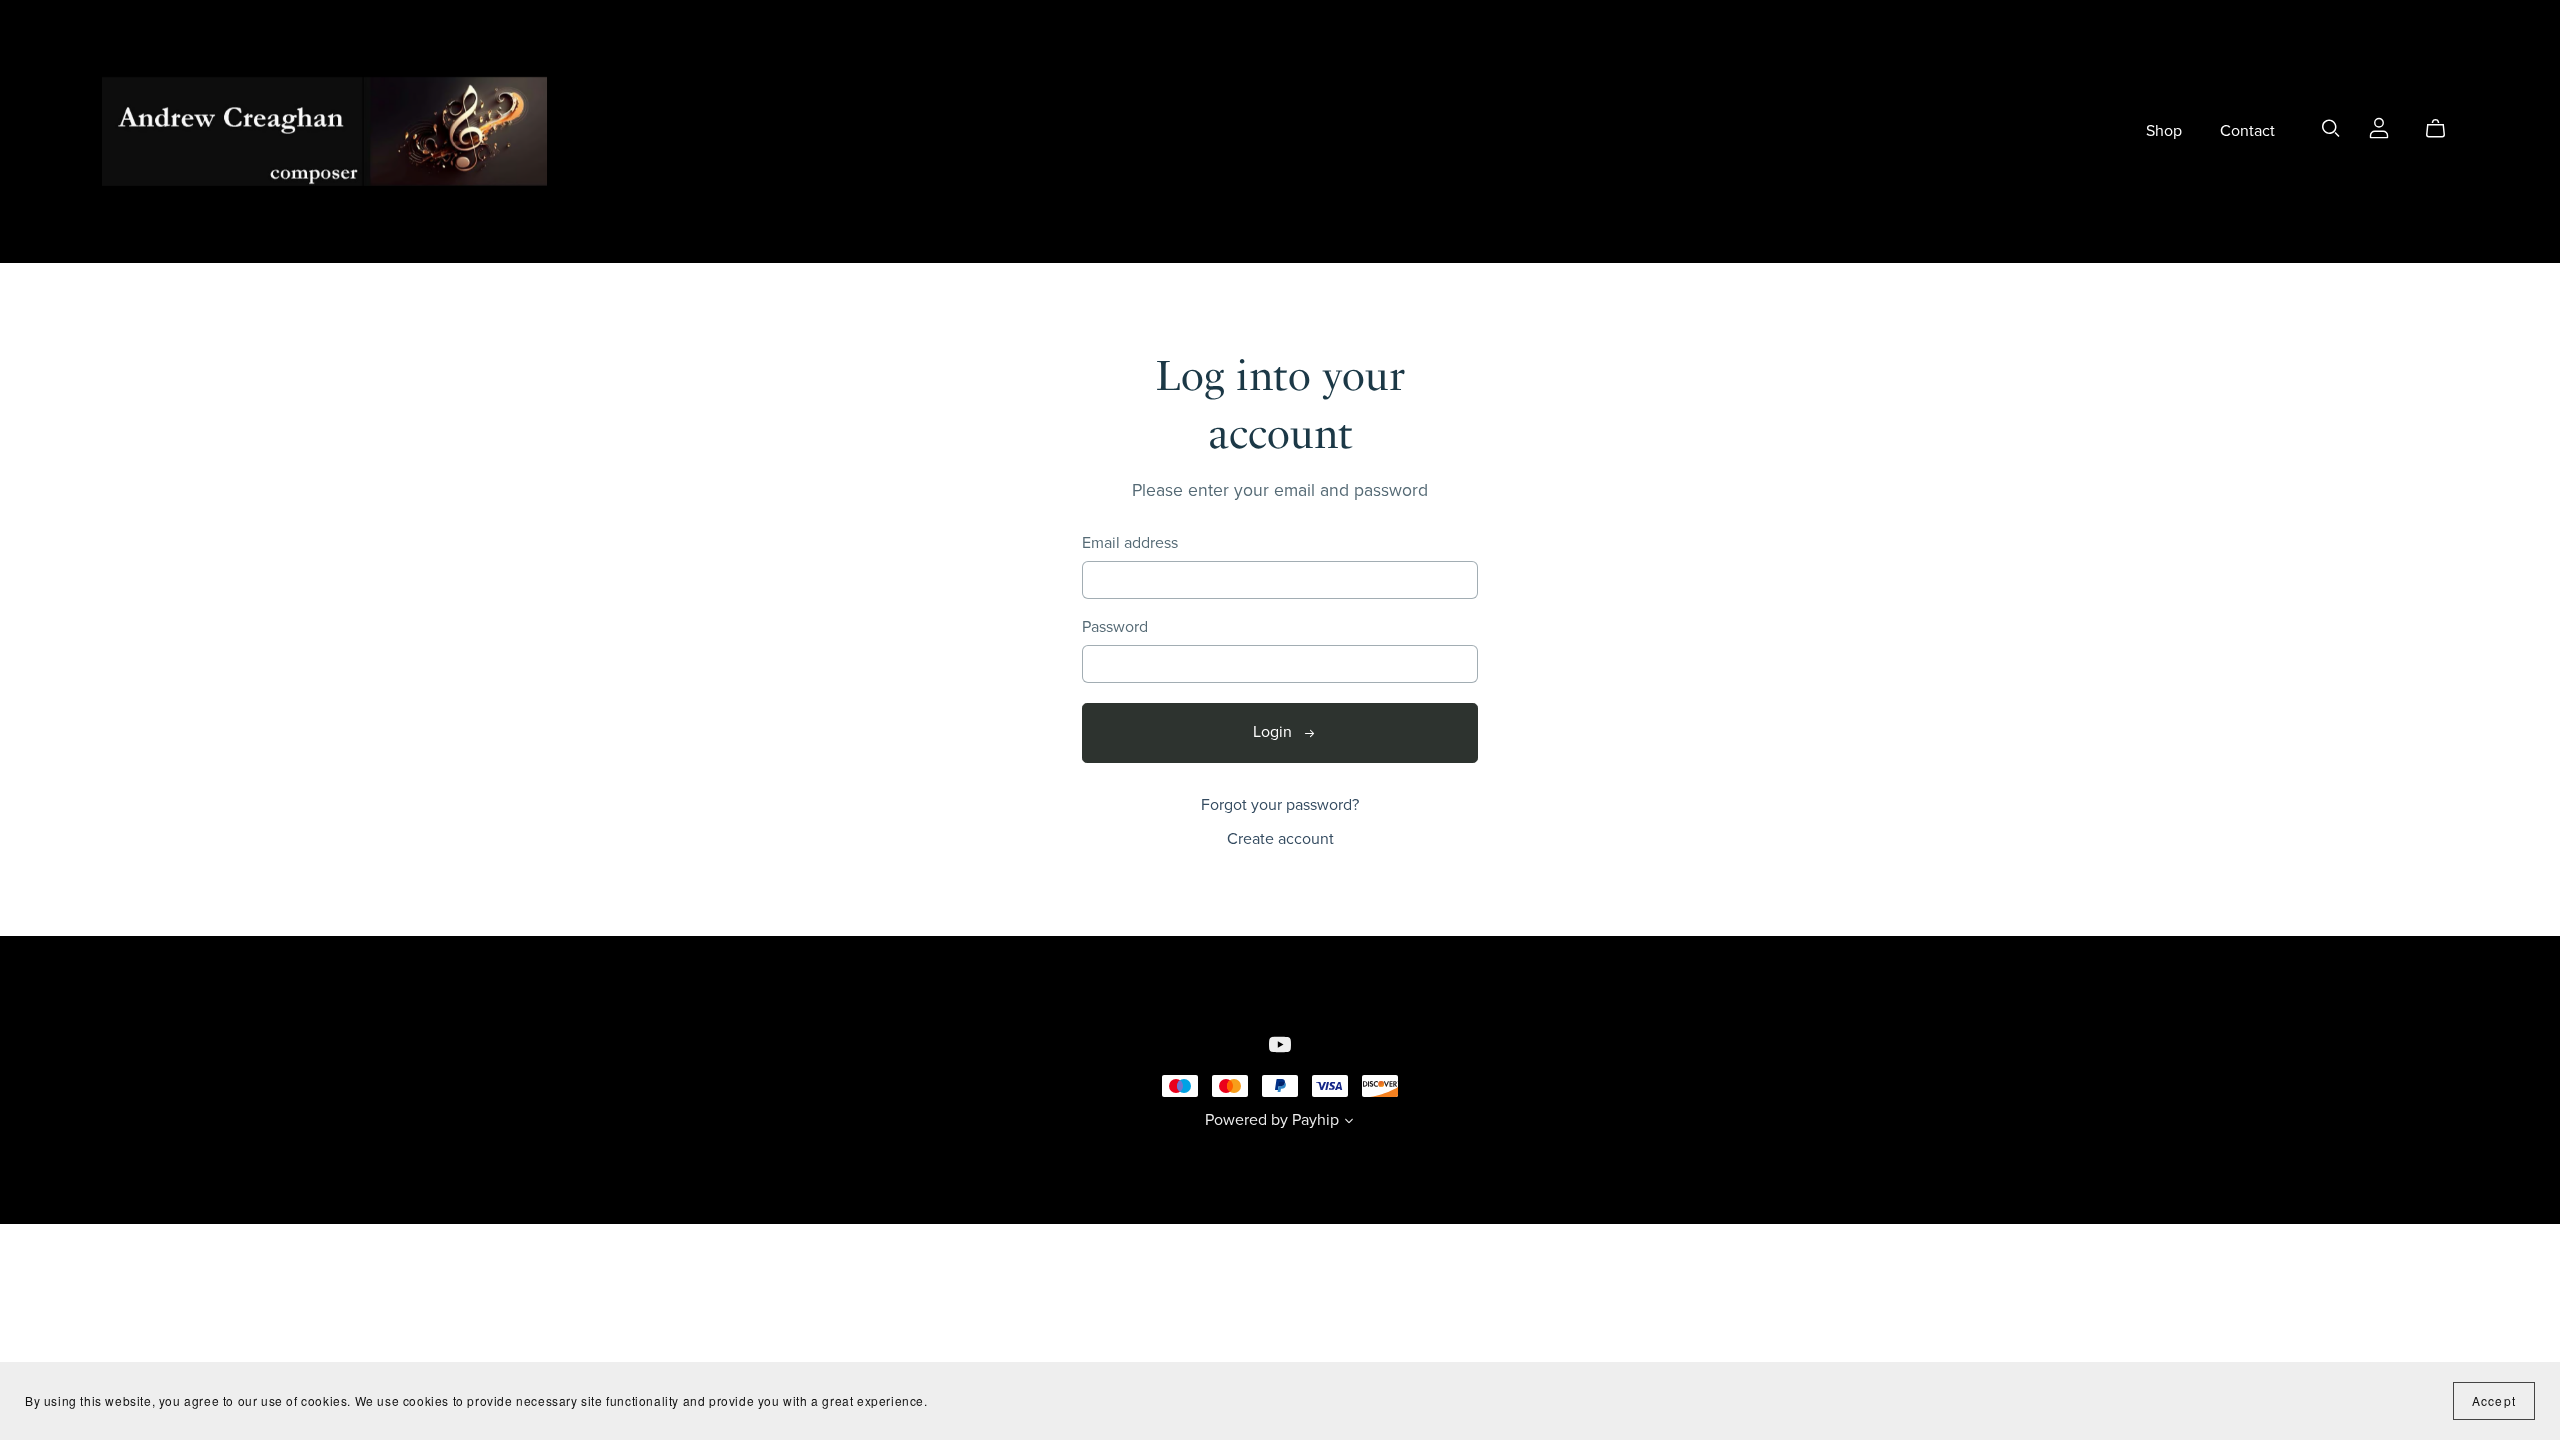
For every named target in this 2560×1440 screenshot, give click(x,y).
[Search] (2331, 128)
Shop (2164, 131)
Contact (2247, 131)
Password (1115, 627)
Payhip (1315, 1120)
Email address (1130, 543)
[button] (1349, 1123)
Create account (1280, 839)
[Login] (2379, 127)
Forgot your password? (1280, 805)
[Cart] (2443, 129)
